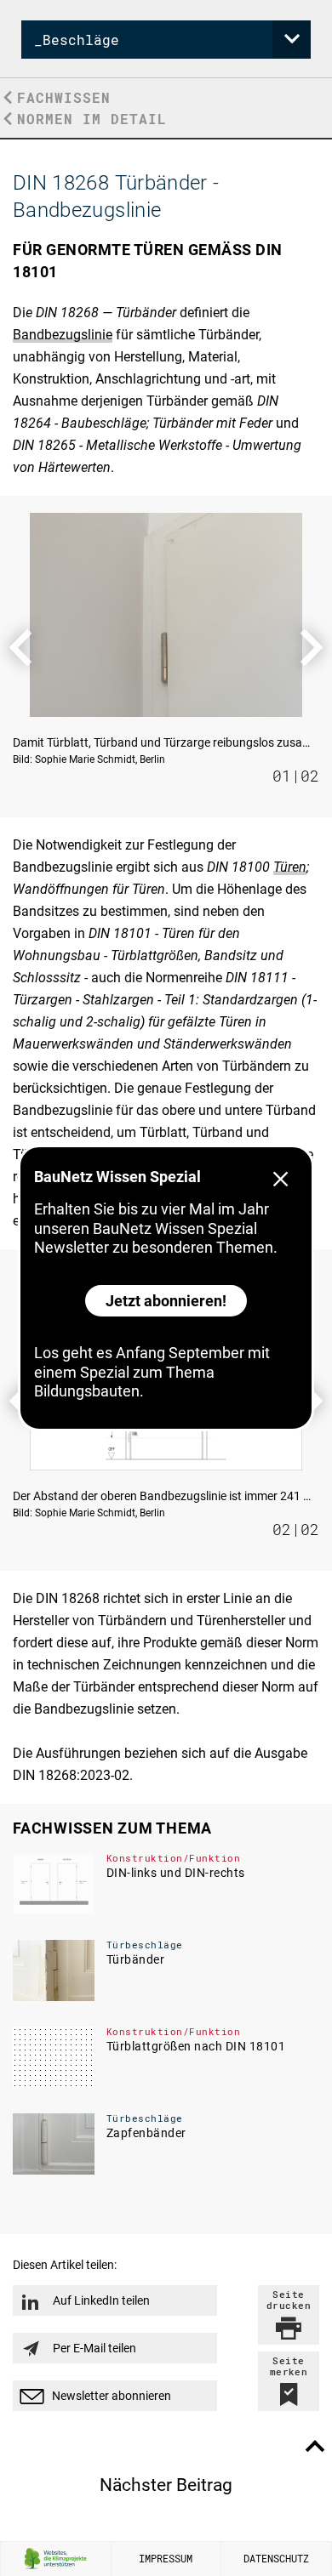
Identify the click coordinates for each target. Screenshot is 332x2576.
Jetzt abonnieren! (166, 1301)
